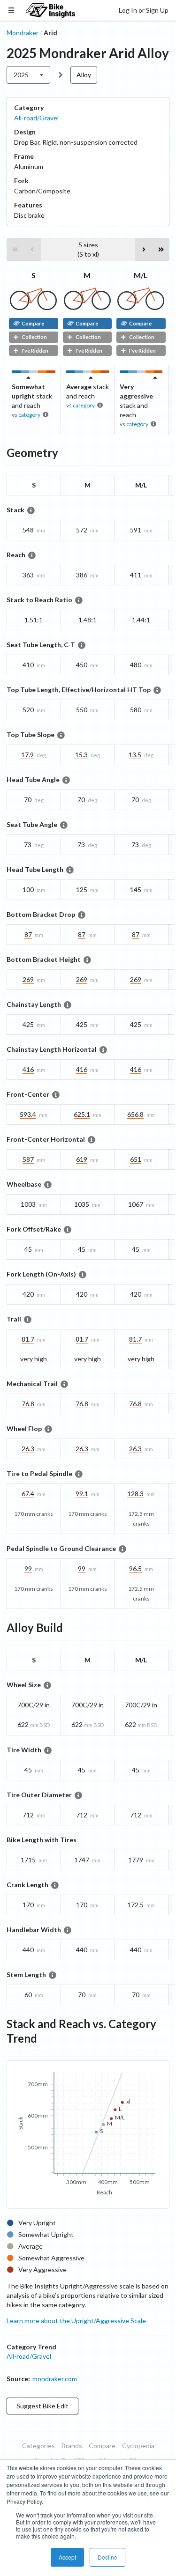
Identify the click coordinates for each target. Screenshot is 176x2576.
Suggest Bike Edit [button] (42, 2406)
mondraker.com (55, 2379)
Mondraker (23, 33)
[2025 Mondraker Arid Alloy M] (87, 307)
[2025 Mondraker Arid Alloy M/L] (141, 307)
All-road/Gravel (36, 118)
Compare (33, 323)
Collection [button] (34, 337)
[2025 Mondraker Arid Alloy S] (33, 307)
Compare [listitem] (102, 2446)
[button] (15, 250)
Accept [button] (67, 2557)
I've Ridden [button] (35, 351)
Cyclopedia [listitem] (138, 2446)
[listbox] (28, 75)
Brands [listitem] (72, 2446)
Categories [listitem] (38, 2446)
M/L (141, 275)
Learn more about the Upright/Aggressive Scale (76, 2321)
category (29, 415)
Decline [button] (107, 2557)
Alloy (84, 75)
